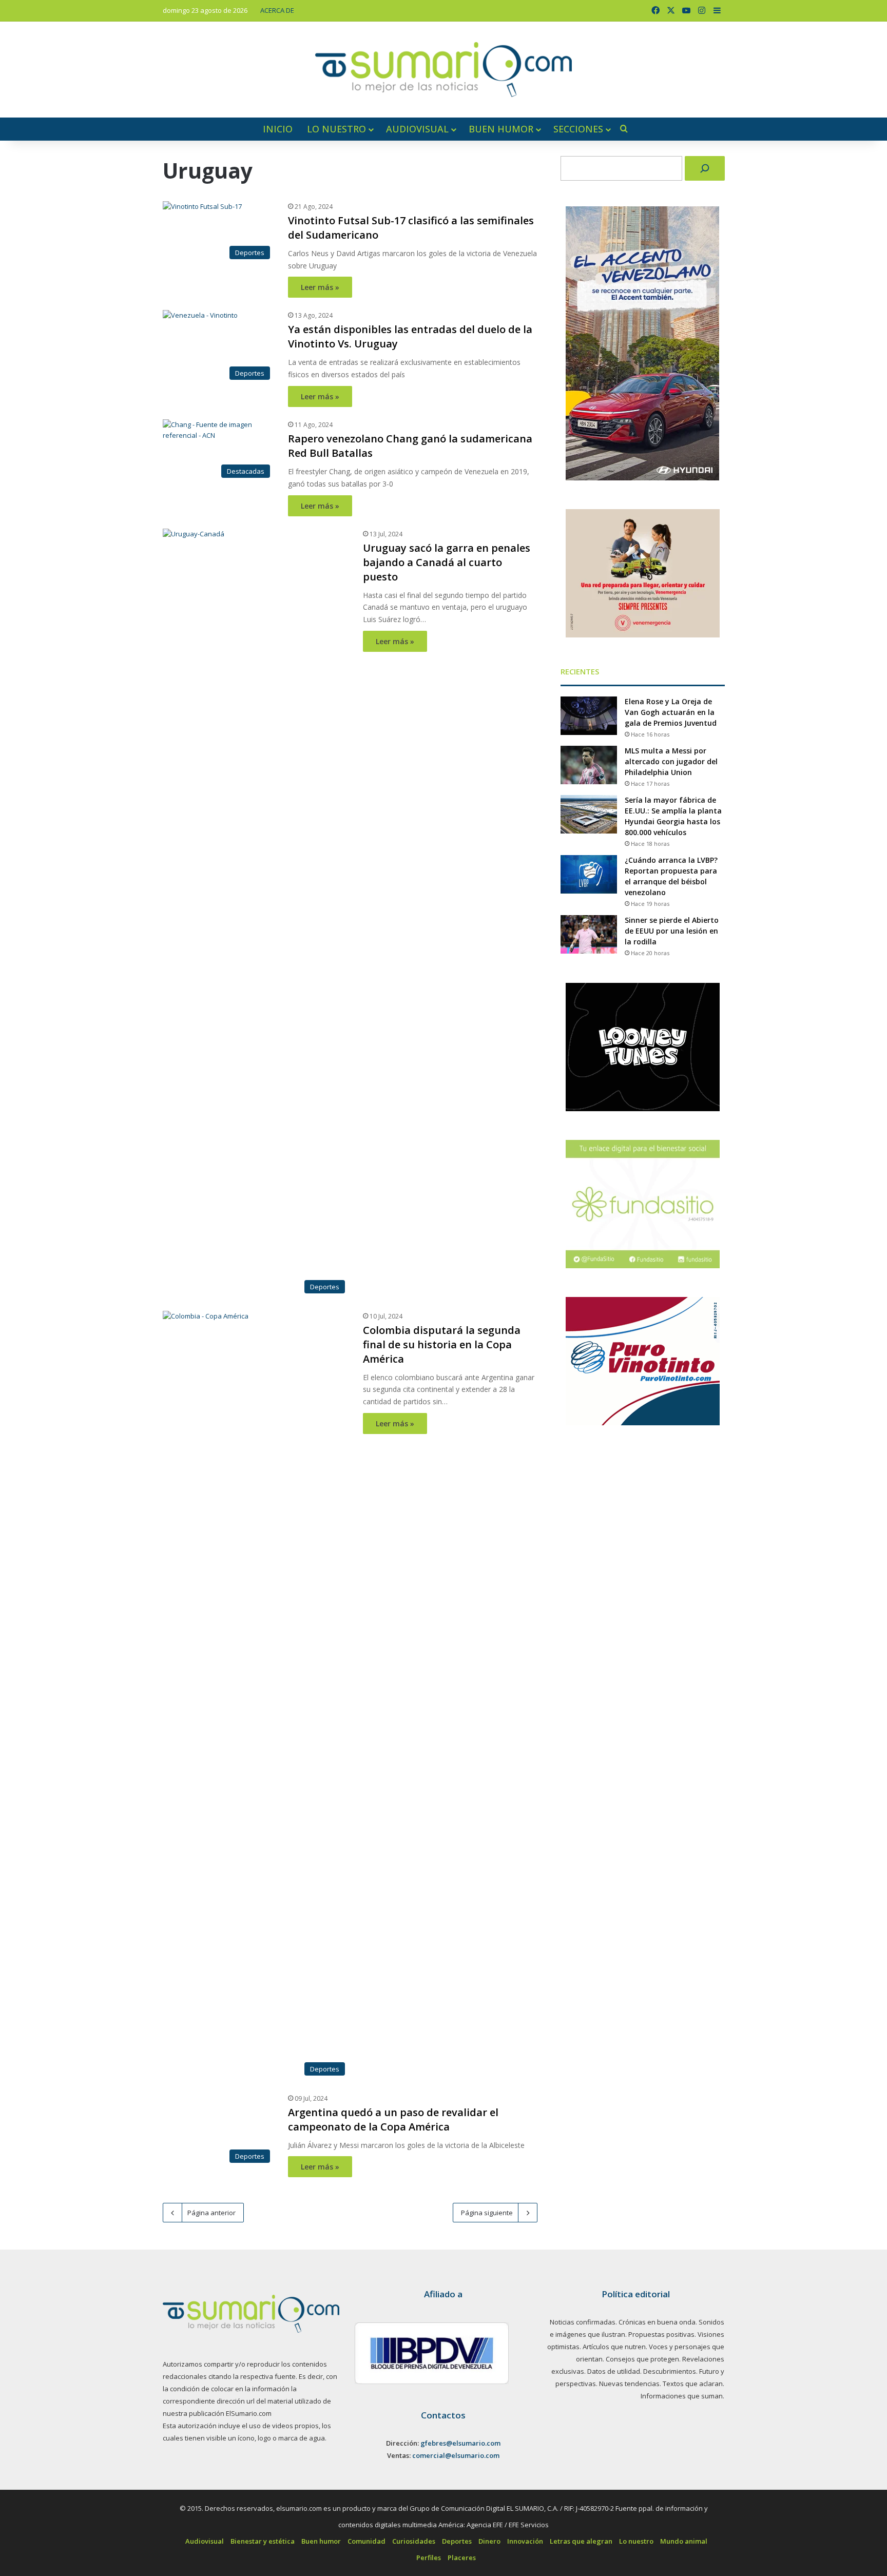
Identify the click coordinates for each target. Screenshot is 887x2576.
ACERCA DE (277, 10)
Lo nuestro (336, 129)
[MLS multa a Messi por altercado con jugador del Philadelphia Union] (589, 765)
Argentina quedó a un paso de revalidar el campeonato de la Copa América (438, 2127)
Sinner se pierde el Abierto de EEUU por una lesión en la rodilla (672, 931)
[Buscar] (705, 168)
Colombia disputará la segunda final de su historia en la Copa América (442, 1344)
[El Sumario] (444, 70)
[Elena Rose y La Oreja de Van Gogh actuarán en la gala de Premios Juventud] (589, 716)
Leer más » (320, 287)
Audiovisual (417, 129)
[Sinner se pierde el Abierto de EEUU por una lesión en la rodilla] (589, 934)
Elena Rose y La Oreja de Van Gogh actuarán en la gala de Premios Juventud (671, 712)
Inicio (278, 129)
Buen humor (501, 129)
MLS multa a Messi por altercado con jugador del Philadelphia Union (671, 761)
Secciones (578, 129)
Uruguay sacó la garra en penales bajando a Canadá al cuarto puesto (447, 562)
